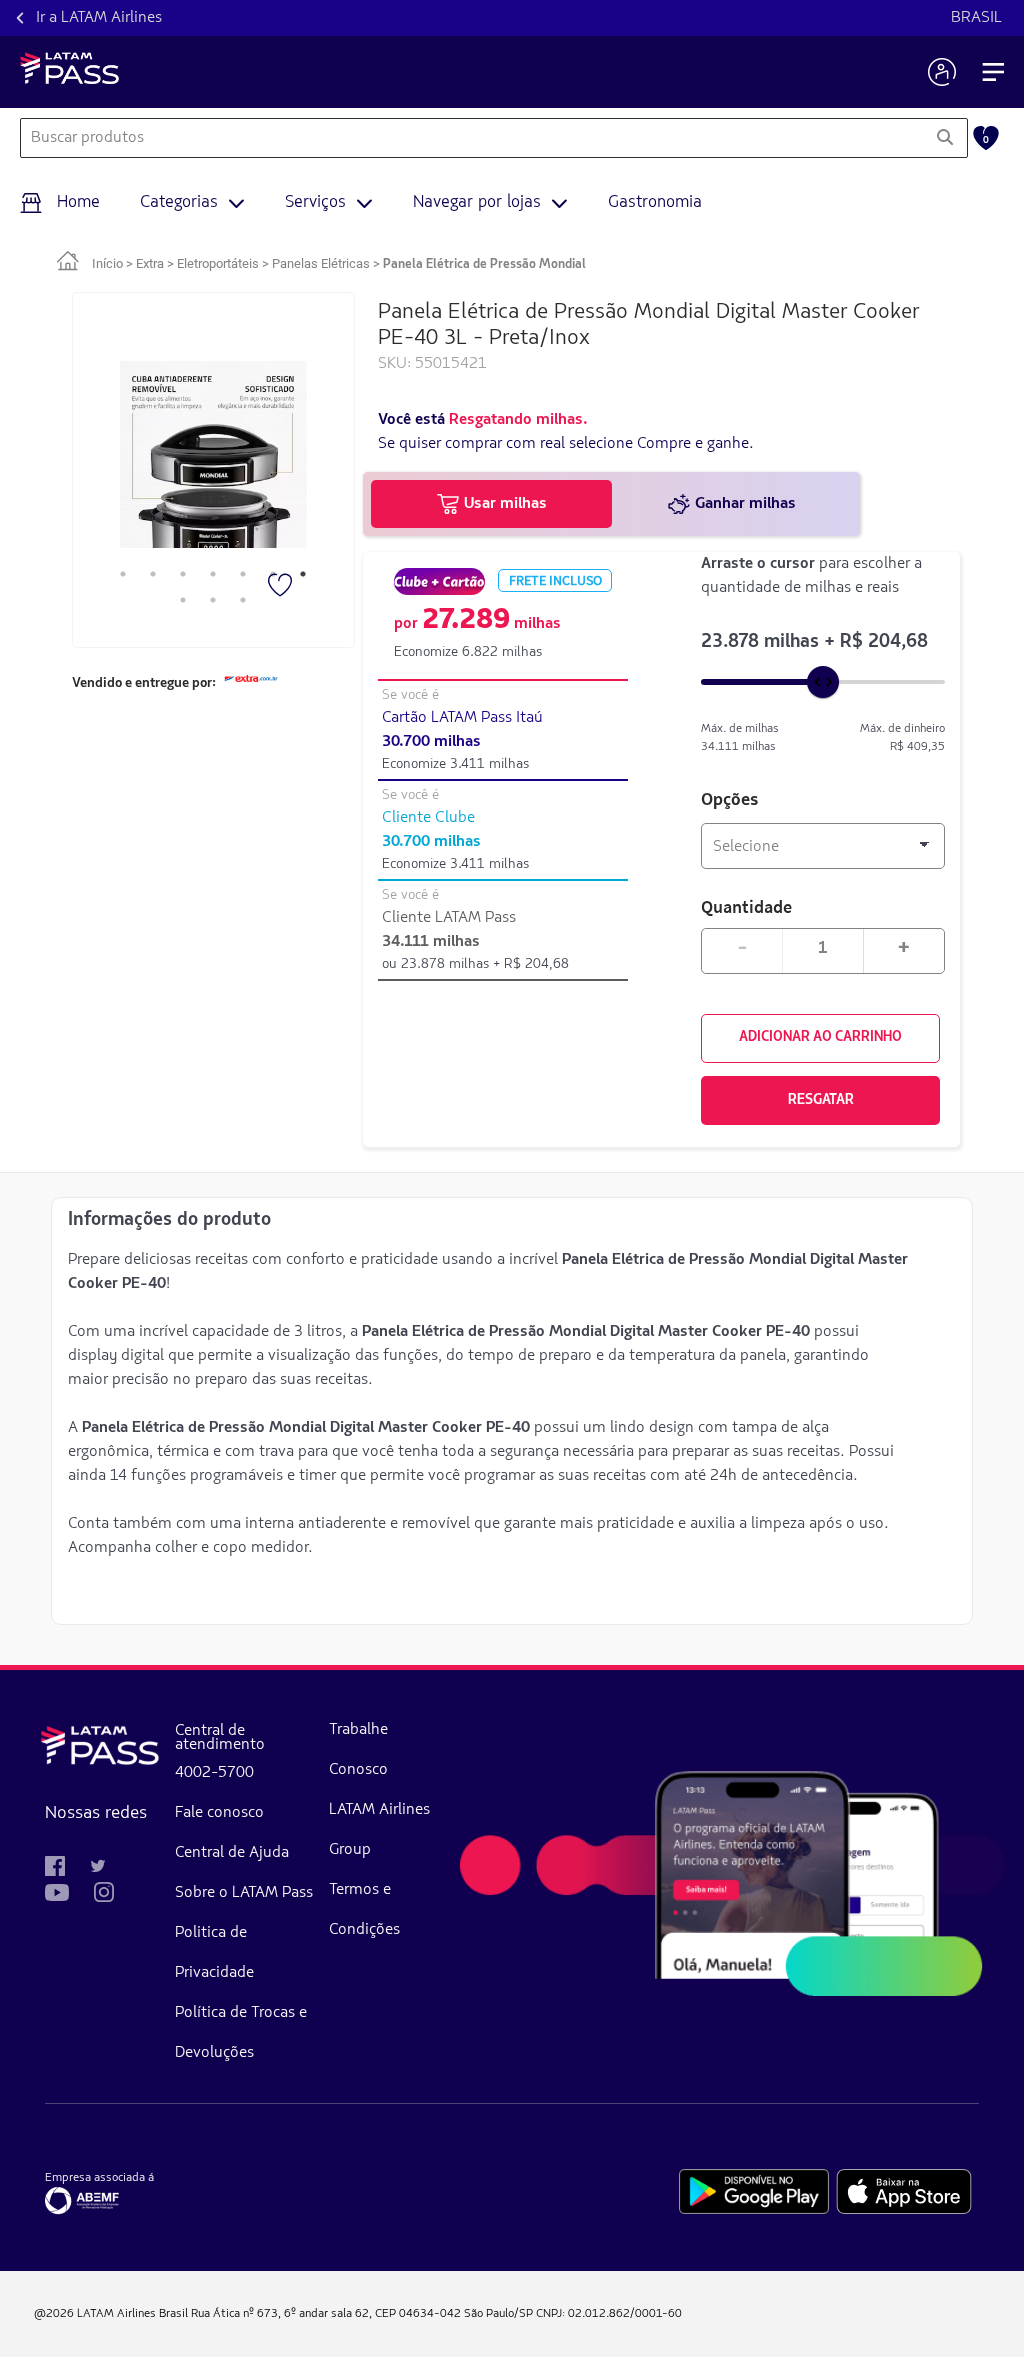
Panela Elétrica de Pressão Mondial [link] (484, 264)
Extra (150, 263)
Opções (730, 801)
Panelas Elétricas (321, 263)
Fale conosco (219, 1813)
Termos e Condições (364, 1910)
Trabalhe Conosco (358, 1750)
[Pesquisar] (944, 138)
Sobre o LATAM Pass (244, 1893)
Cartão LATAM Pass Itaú (462, 718)
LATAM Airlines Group (379, 1830)
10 (243, 600)
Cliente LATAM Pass (449, 918)
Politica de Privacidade (214, 1953)
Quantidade (746, 906)
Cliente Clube (428, 818)
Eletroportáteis (218, 263)
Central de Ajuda (232, 1853)
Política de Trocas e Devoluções (241, 2033)
